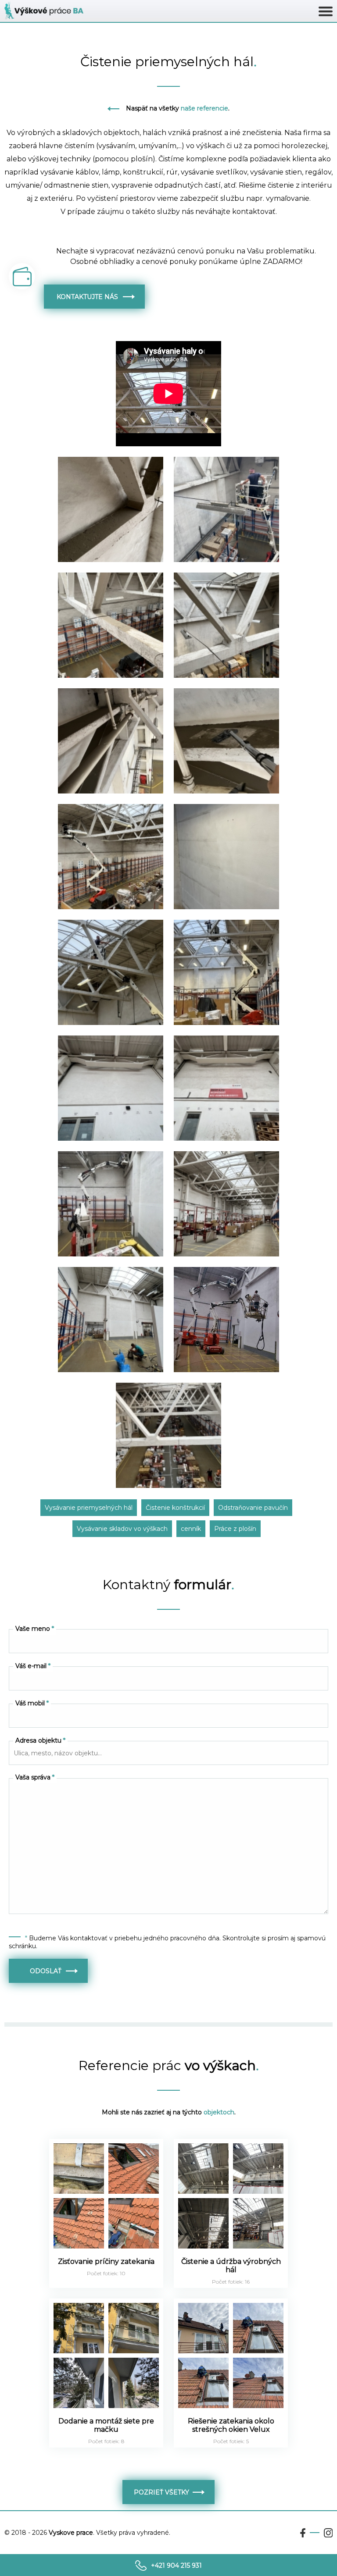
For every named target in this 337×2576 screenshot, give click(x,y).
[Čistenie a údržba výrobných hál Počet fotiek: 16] (231, 2290)
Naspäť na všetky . (178, 108)
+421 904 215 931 (176, 2565)
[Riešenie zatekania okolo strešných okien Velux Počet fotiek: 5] (231, 2450)
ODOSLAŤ (48, 1971)
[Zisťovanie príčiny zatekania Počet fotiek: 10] (107, 2290)
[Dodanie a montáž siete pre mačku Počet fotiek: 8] (107, 2450)
